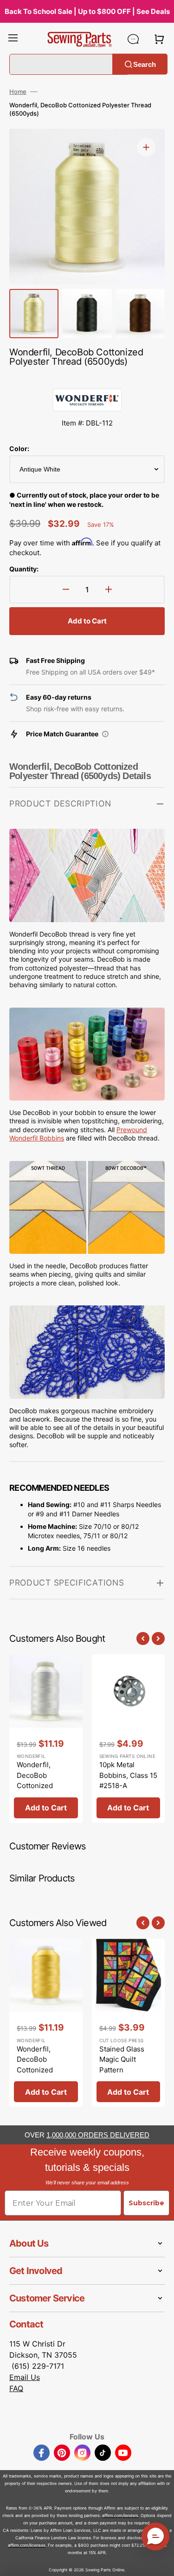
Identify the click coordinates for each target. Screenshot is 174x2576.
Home (18, 92)
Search (145, 64)
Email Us (25, 2377)
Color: (19, 449)
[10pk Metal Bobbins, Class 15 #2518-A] (129, 1739)
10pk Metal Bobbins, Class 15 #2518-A (128, 1775)
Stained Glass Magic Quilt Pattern (122, 2059)
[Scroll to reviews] (87, 379)
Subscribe (146, 2203)
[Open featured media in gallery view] (146, 147)
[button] (13, 39)
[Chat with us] (133, 39)
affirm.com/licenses (27, 2545)
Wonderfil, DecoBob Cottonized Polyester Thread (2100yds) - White (46, 1786)
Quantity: (24, 569)
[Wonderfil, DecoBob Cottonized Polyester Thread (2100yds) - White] (46, 1739)
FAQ (16, 2388)
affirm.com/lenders (120, 2515)
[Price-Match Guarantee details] (105, 734)
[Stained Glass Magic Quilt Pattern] (129, 2023)
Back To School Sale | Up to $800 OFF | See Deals (87, 11)
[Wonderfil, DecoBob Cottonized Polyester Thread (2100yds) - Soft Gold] (46, 2023)
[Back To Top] (160, 2562)
